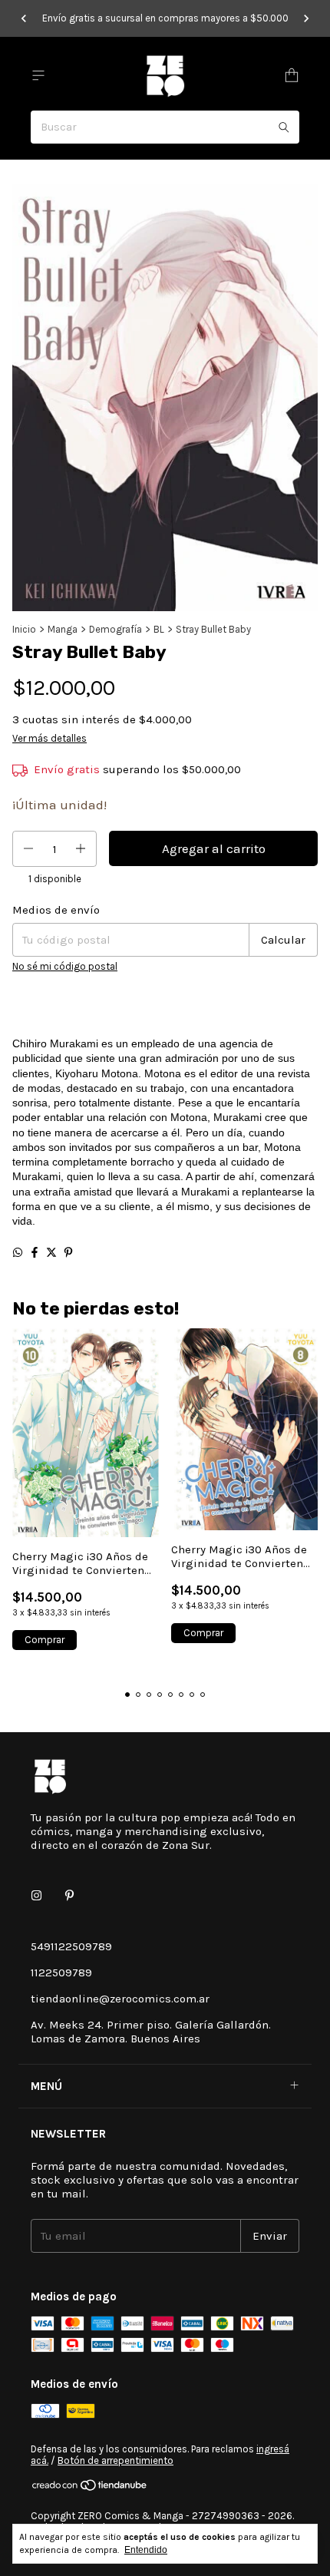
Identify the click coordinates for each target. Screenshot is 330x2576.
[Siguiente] (306, 18)
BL (159, 629)
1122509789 (61, 1973)
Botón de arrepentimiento (115, 2460)
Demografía (115, 629)
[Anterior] (24, 18)
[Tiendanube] (90, 2488)
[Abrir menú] (38, 76)
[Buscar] (284, 127)
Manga (63, 629)
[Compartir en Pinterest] (68, 1252)
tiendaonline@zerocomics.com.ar (120, 1999)
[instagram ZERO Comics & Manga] (36, 1896)
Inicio (24, 629)
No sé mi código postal (65, 966)
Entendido (146, 2550)
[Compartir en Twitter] (51, 1252)
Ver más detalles (49, 738)
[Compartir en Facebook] (35, 1252)
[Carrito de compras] (292, 76)
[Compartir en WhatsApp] (18, 1252)
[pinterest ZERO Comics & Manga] (69, 1896)
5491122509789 (71, 1946)
